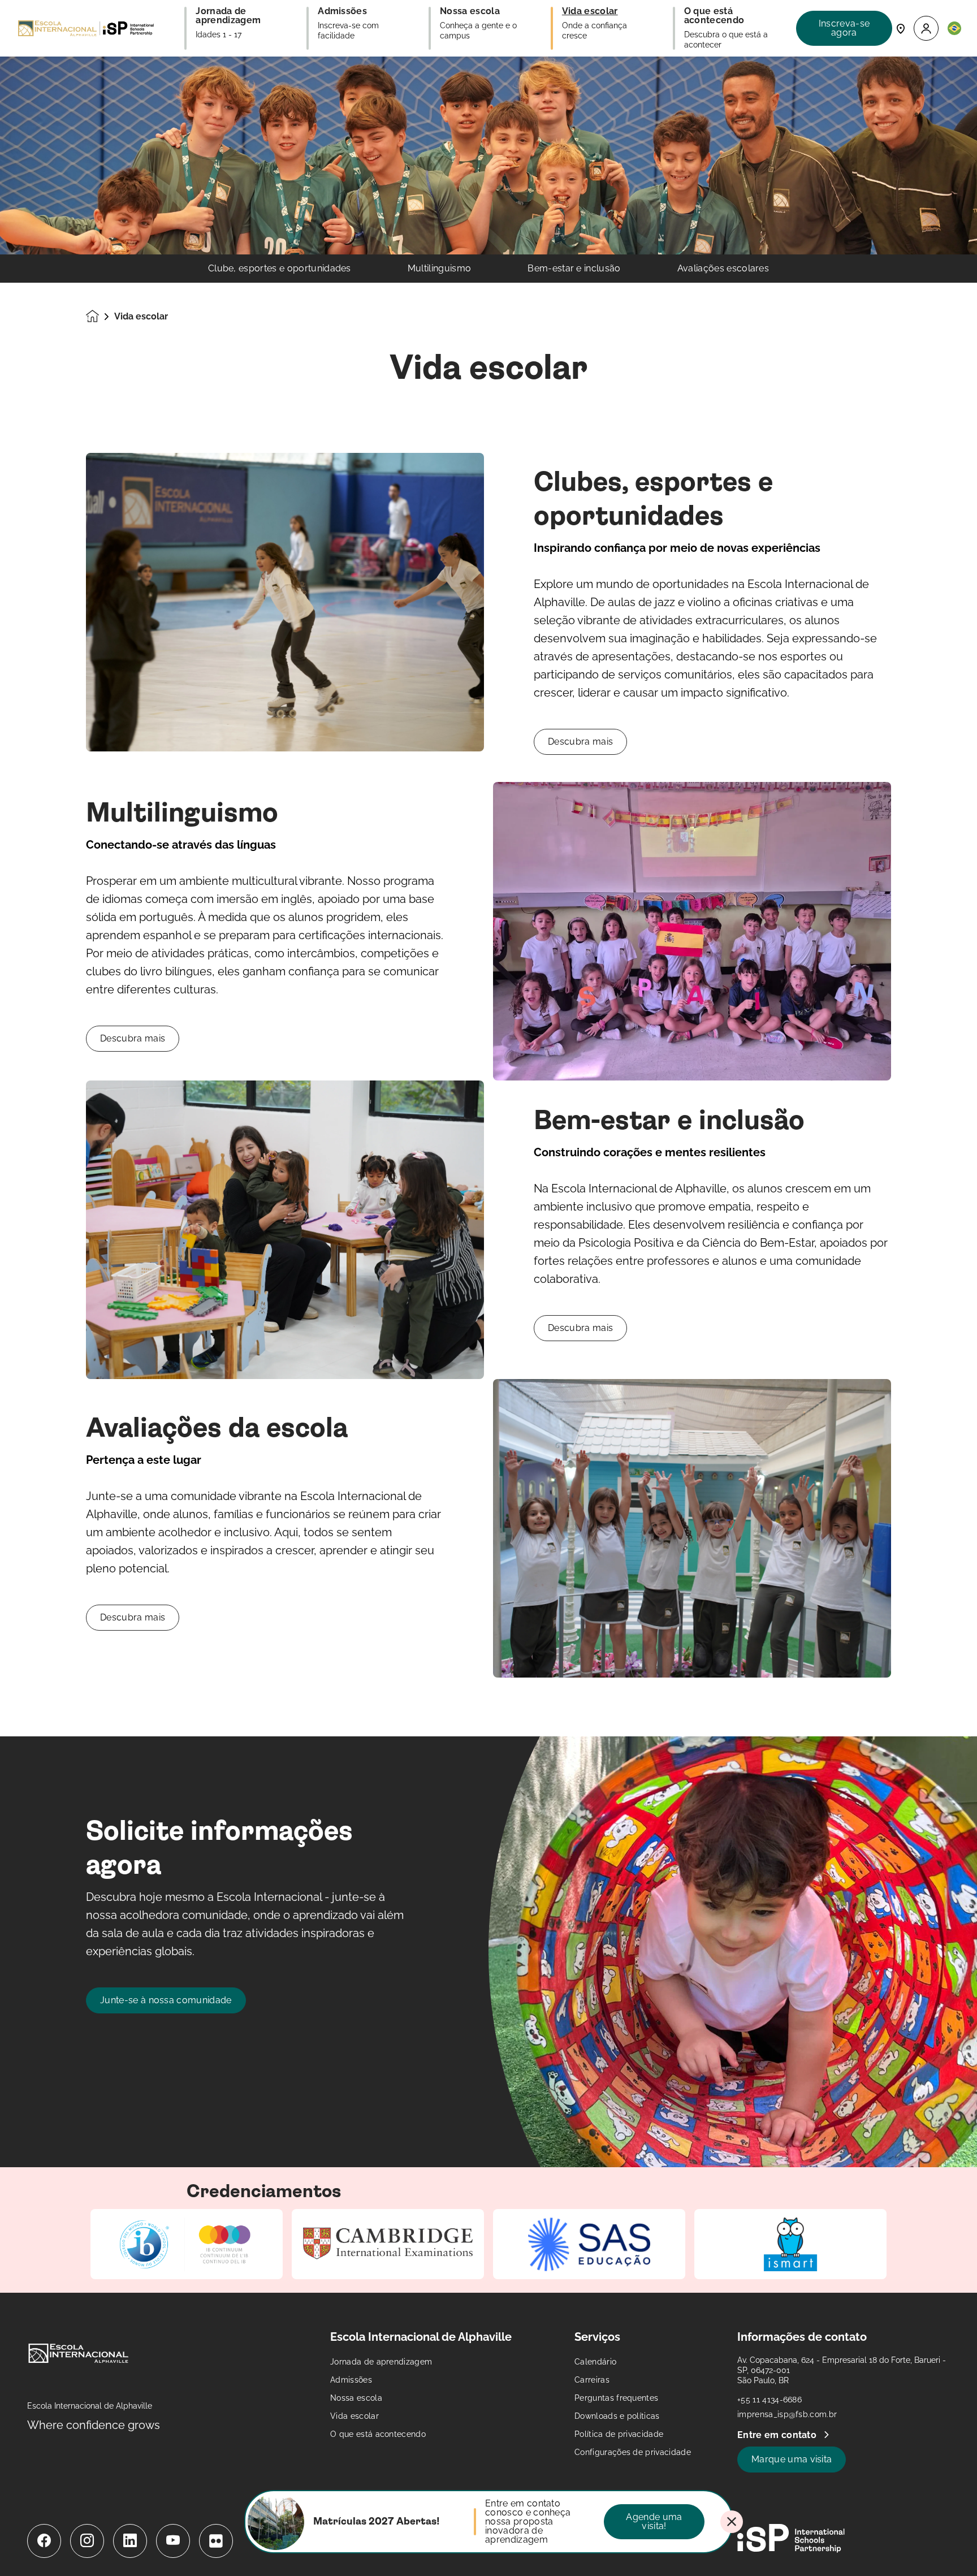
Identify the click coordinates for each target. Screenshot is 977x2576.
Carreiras (592, 2380)
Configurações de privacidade (633, 2452)
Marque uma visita (792, 2459)
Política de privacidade (619, 2434)
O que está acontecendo (378, 2434)
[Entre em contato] (901, 28)
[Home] (86, 28)
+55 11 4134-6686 (770, 2400)
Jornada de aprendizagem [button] (229, 16)
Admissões (351, 2380)
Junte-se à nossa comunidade (166, 2000)
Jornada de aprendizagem (381, 2362)
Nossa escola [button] (470, 11)
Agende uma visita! (654, 2521)
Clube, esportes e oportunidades (280, 269)
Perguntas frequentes (616, 2398)
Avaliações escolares (723, 269)
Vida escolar (355, 2416)
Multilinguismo (439, 269)
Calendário (595, 2362)
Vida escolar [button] (590, 11)
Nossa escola (356, 2398)
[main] (488, 1316)
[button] (926, 29)
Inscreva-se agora (844, 28)
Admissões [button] (342, 11)
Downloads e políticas (617, 2416)
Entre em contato (778, 2435)
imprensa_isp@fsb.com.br (787, 2414)
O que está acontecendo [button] (715, 16)
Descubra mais (580, 742)
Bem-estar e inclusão (574, 269)
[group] (187, 2244)
